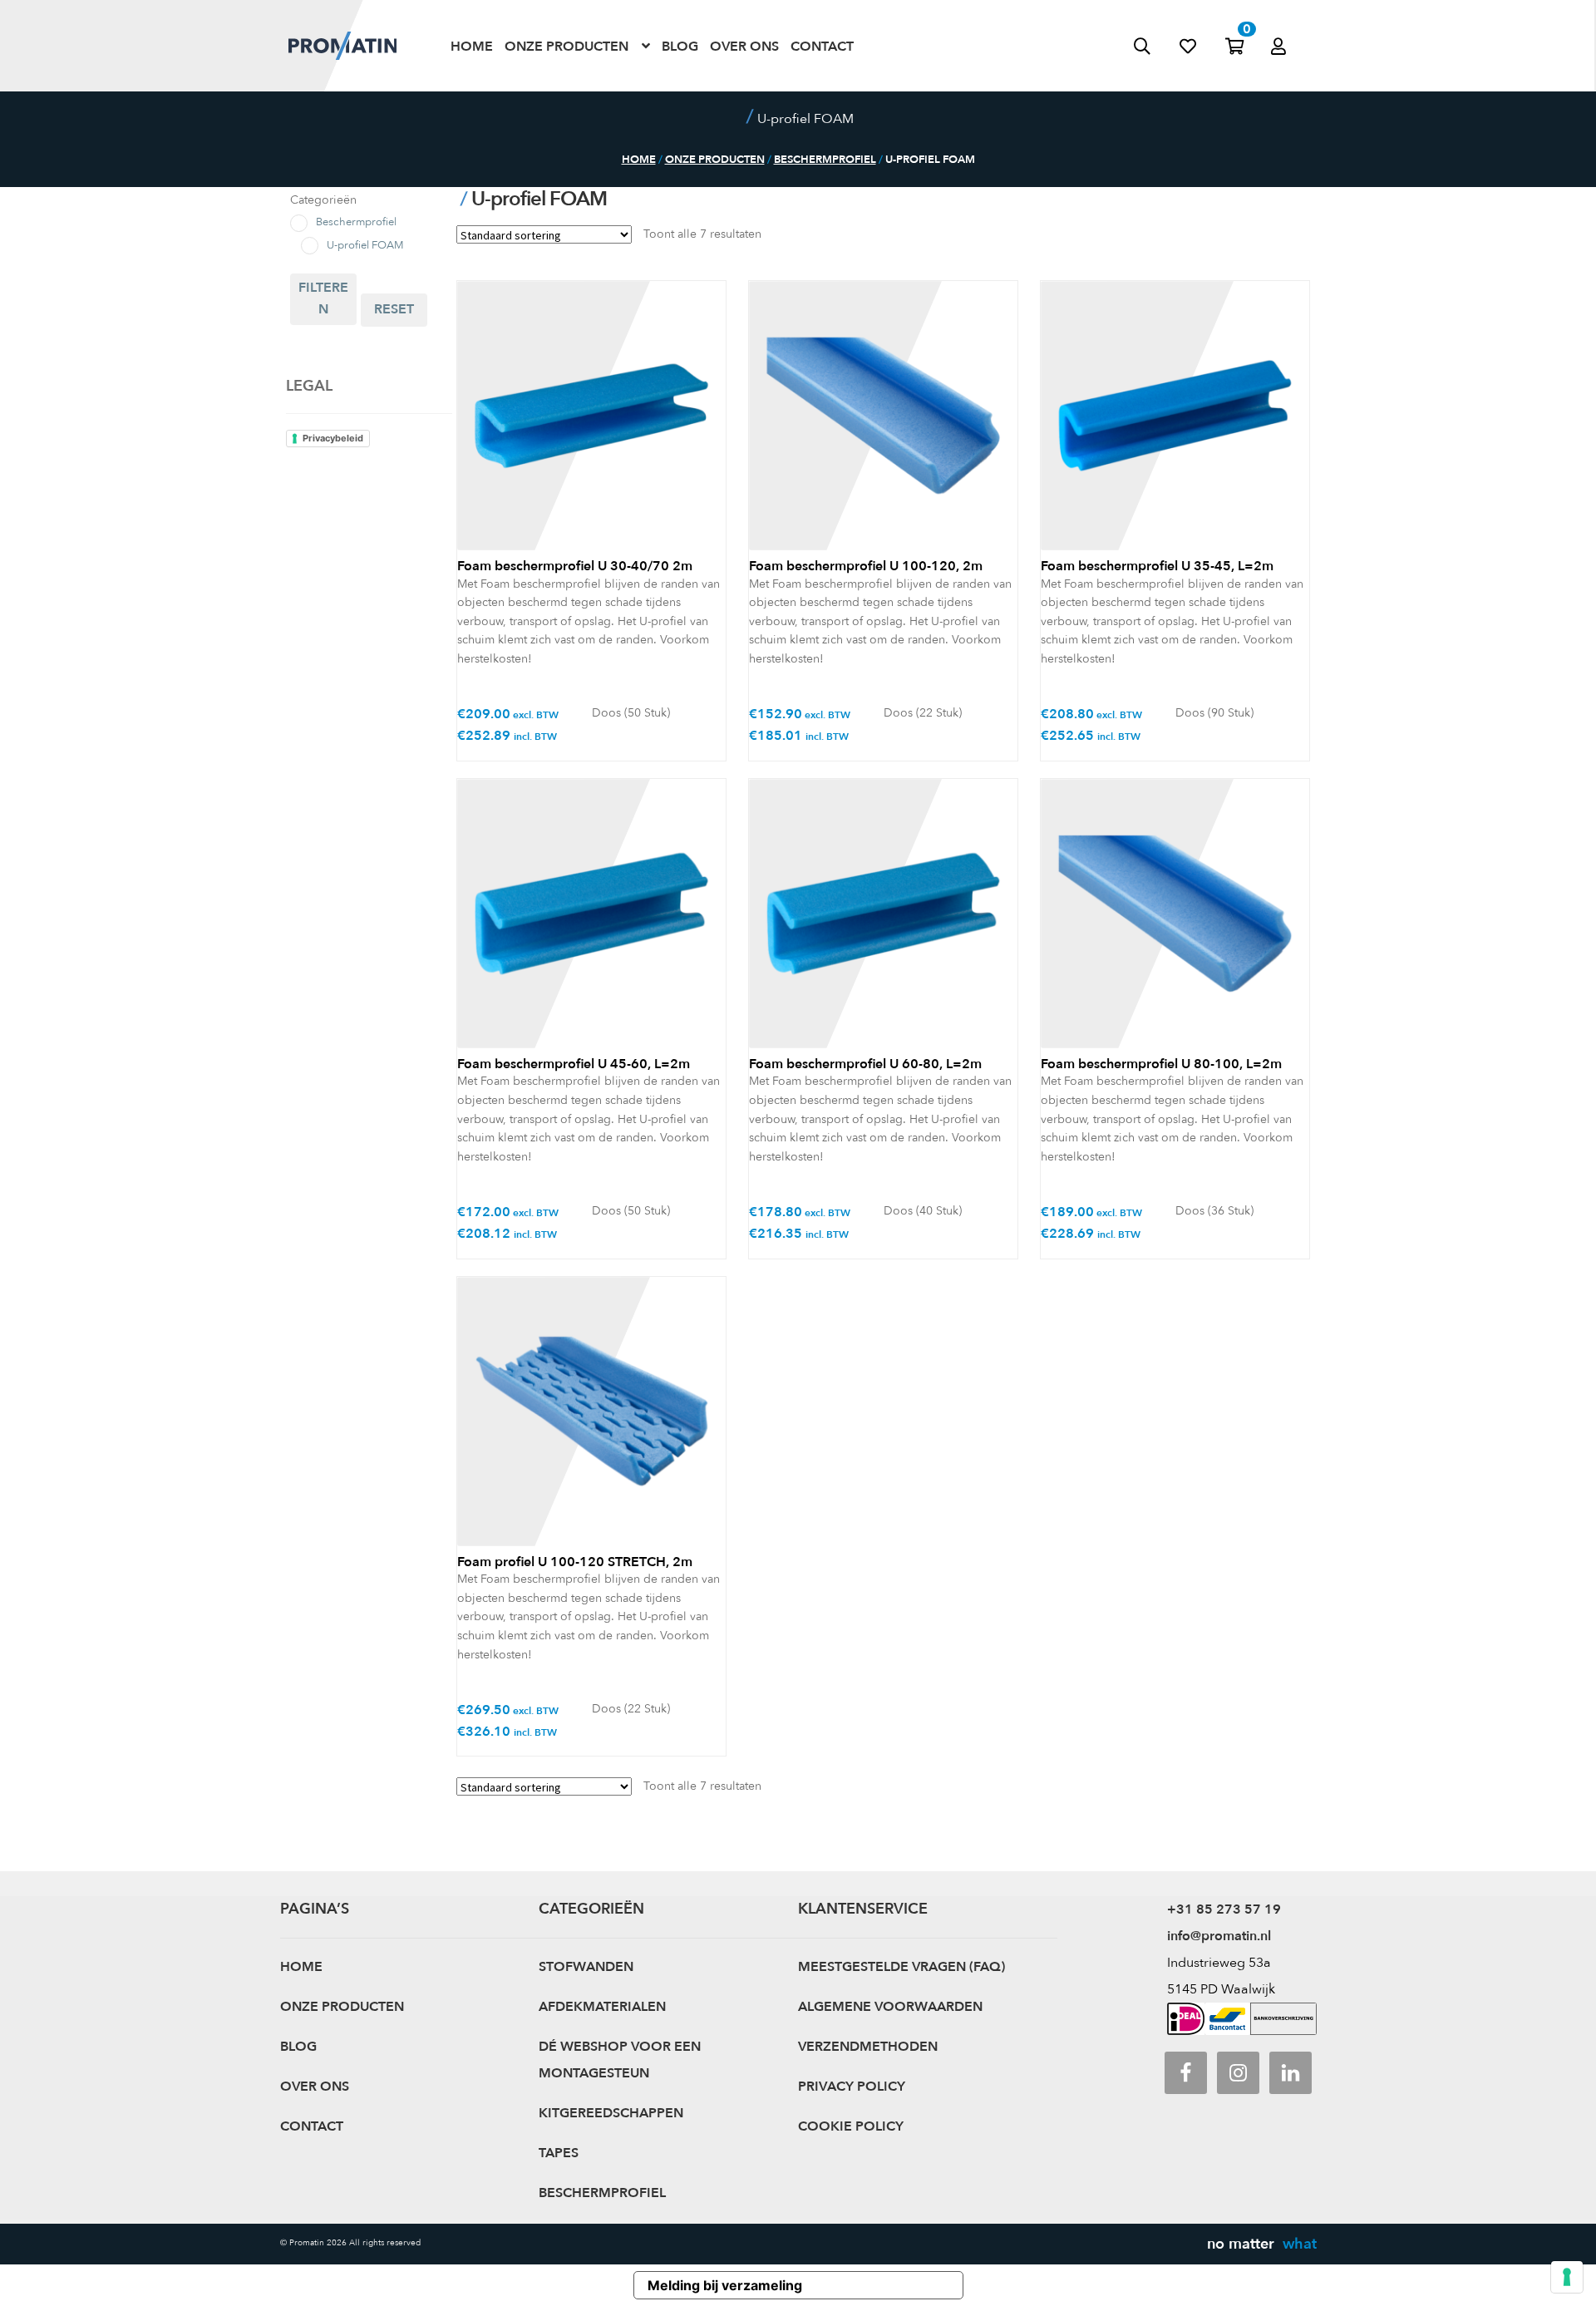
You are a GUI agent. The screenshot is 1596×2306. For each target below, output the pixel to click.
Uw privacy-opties (889, 2285)
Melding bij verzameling (725, 2285)
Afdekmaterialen (602, 2007)
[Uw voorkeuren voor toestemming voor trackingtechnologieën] (1567, 2277)
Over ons (744, 45)
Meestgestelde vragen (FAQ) (901, 1967)
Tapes (559, 2153)
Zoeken (1157, 46)
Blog (680, 45)
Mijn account (1295, 28)
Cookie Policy (851, 2126)
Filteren (323, 298)
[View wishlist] (1202, 46)
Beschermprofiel (825, 160)
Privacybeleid (333, 438)
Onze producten (566, 45)
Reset (394, 309)
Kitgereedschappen (611, 2113)
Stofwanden (586, 1967)
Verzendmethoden (868, 2047)
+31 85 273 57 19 (1224, 1909)
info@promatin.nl (1219, 1936)
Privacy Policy (852, 2087)
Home (472, 45)
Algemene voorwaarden (890, 2007)
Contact (822, 45)
